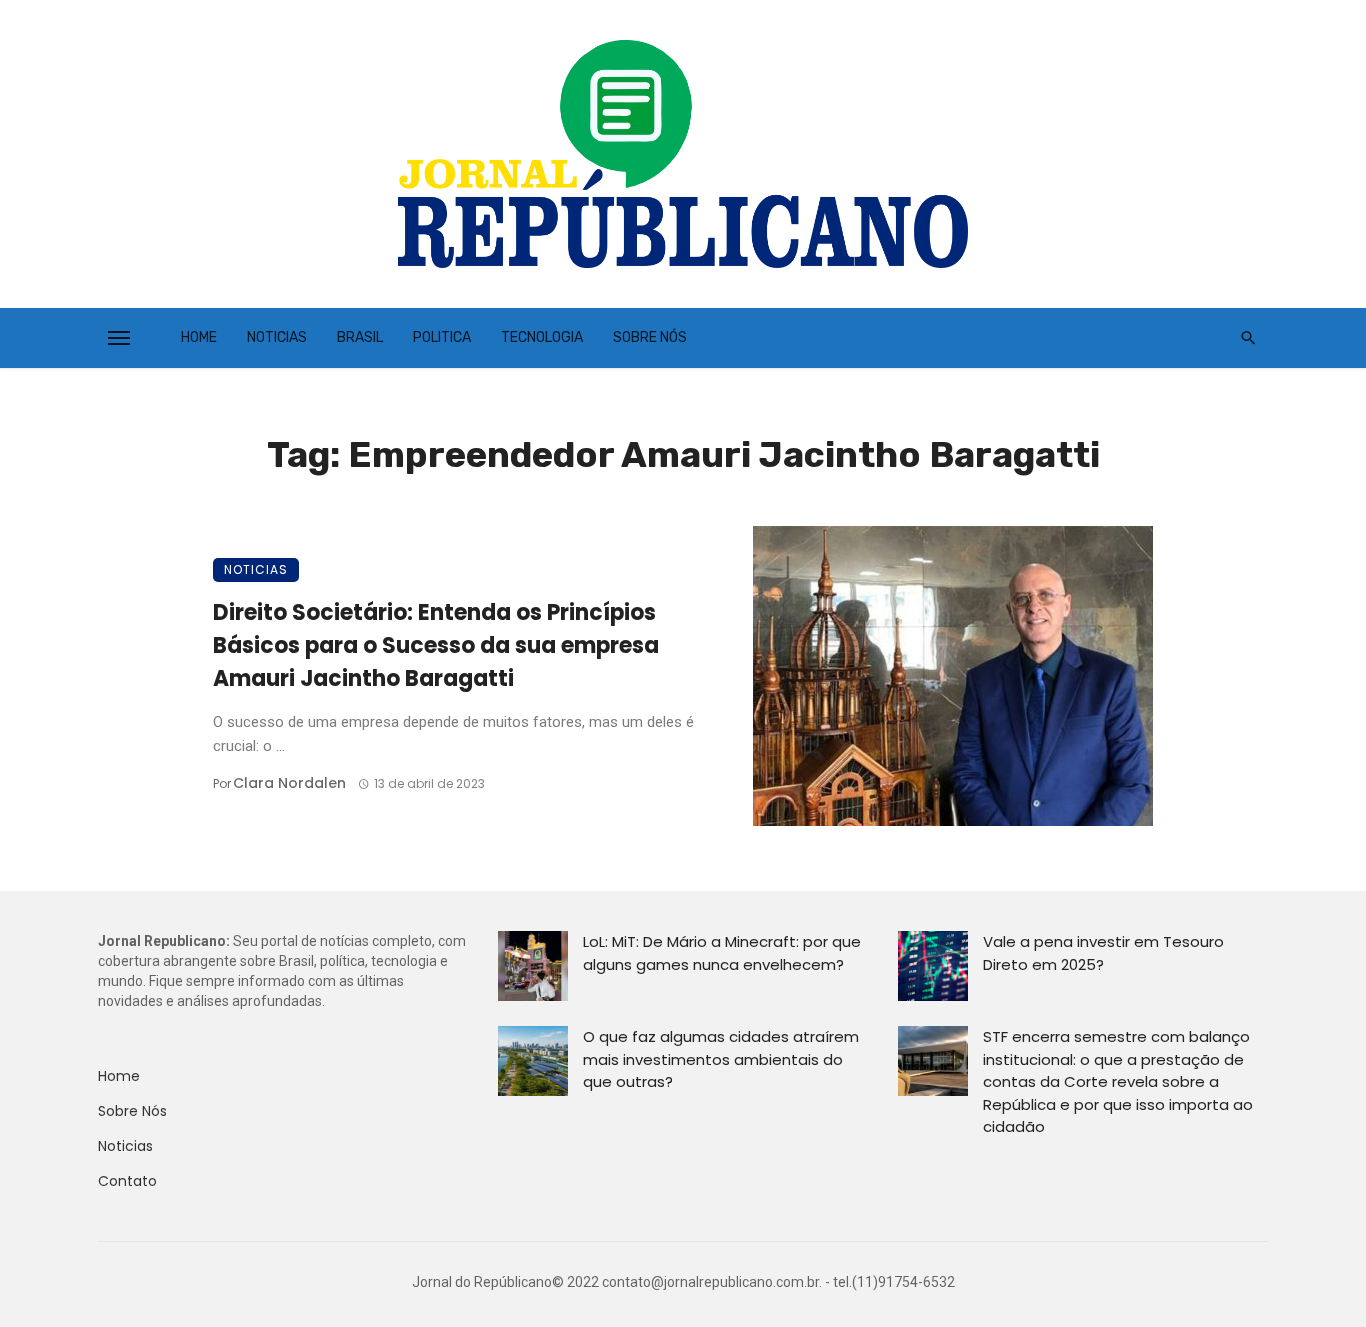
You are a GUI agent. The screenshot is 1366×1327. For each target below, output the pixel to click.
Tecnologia (542, 337)
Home (199, 337)
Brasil (360, 337)
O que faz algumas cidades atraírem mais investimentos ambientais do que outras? (721, 1059)
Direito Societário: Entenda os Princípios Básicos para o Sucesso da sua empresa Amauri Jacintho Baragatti (436, 645)
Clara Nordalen (289, 783)
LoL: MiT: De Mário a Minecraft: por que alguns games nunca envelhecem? (722, 953)
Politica (442, 337)
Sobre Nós (650, 337)
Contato (127, 1181)
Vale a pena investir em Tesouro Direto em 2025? (1103, 953)
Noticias (277, 337)
